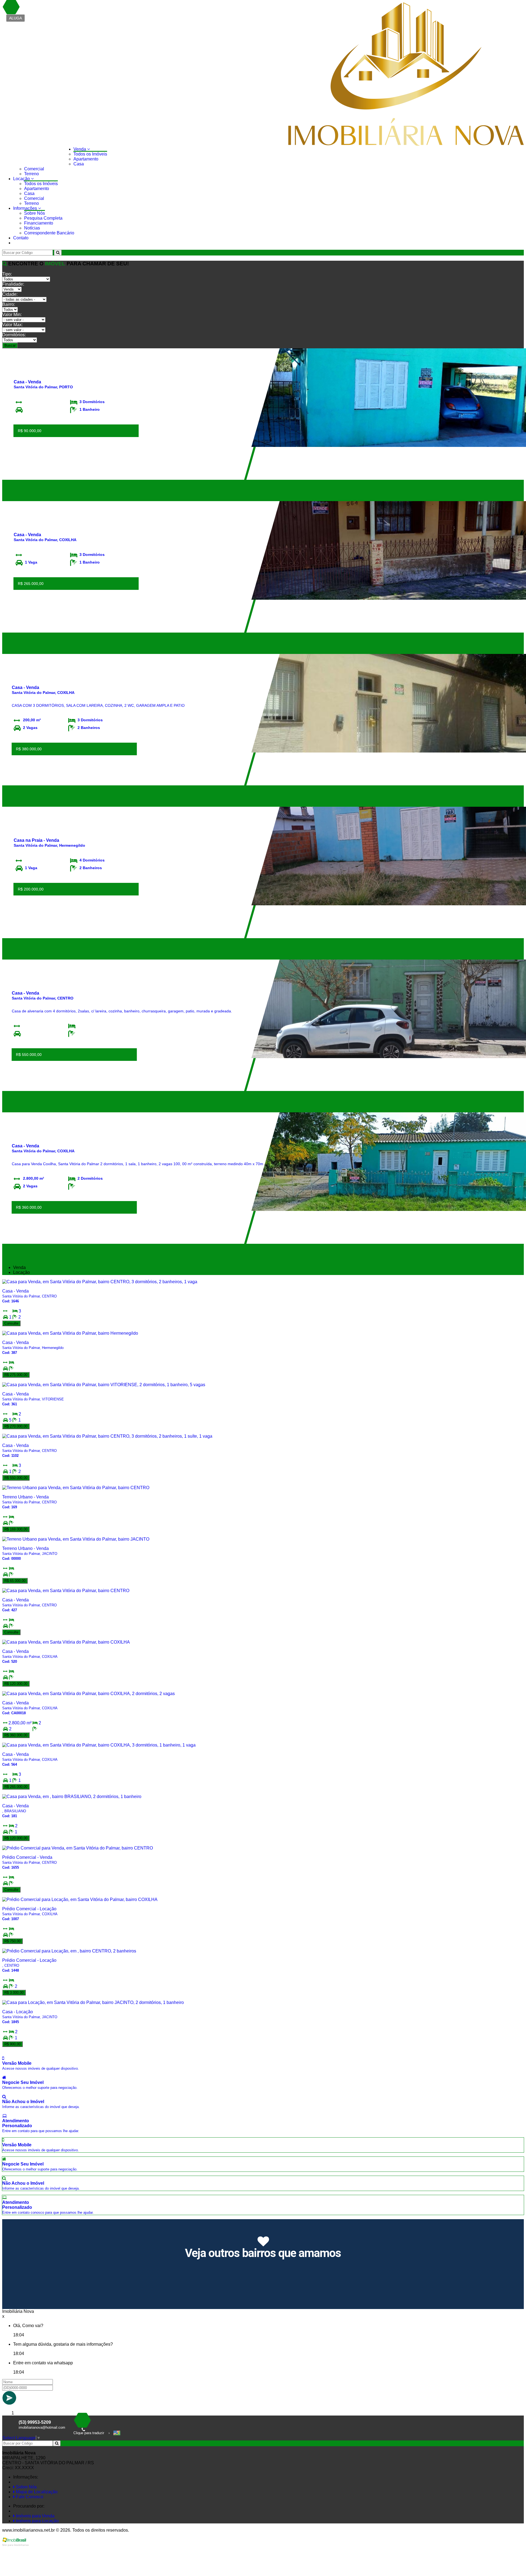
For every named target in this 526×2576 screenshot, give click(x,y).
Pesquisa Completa (43, 218)
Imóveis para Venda (35, 2516)
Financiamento (39, 223)
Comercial (34, 169)
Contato (21, 238)
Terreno (32, 174)
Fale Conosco (29, 2497)
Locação (22, 179)
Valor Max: (12, 325)
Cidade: (10, 294)
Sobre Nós (35, 213)
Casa (79, 164)
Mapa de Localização (36, 2492)
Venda (80, 149)
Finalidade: (13, 284)
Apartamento (86, 159)
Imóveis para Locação (37, 2521)
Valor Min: (12, 315)
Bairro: (9, 304)
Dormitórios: (14, 335)
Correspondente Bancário (49, 233)
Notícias (32, 228)
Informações (26, 208)
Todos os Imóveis (90, 154)
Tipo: (7, 274)
